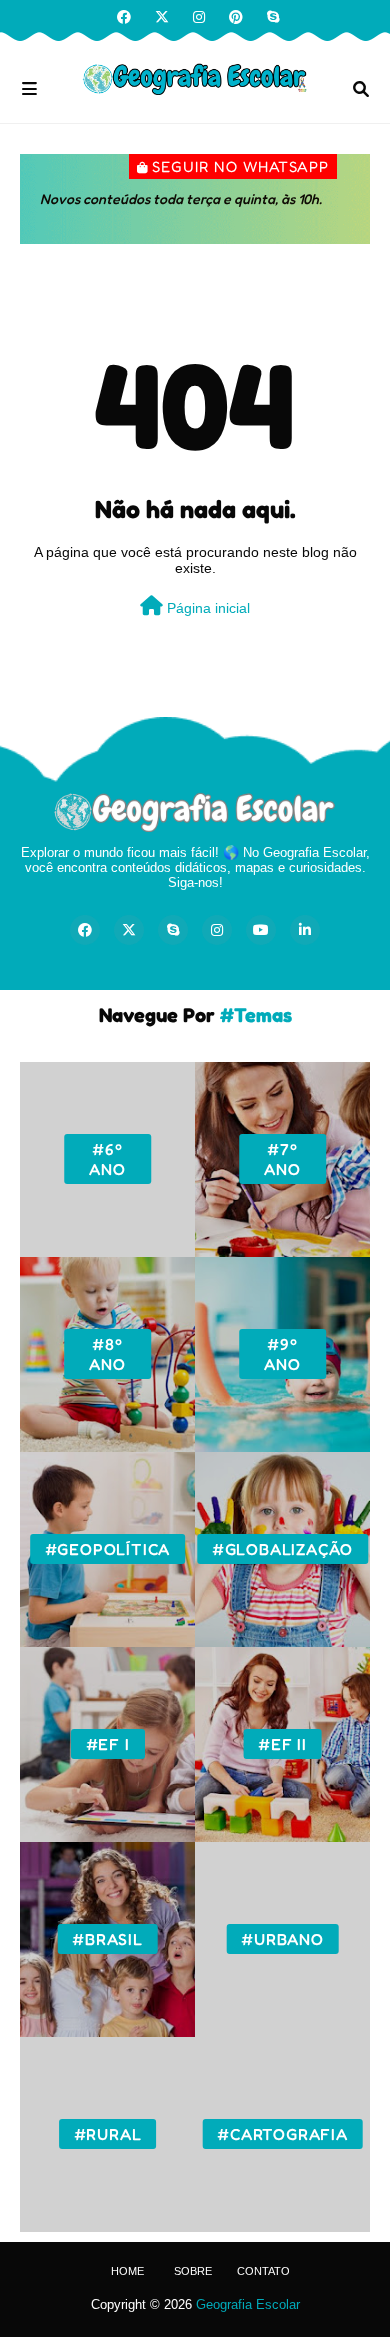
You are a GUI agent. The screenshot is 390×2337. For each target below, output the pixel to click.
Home (127, 2271)
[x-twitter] (162, 17)
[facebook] (124, 17)
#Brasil (107, 1939)
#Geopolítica (108, 1549)
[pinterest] (236, 17)
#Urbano (282, 1939)
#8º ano (107, 1354)
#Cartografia (282, 2134)
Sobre (193, 2271)
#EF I (108, 1744)
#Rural (108, 2134)
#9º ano (282, 1354)
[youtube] (261, 930)
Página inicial (206, 608)
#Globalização (282, 1549)
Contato (263, 2271)
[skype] (270, 17)
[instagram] (199, 17)
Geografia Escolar (248, 2304)
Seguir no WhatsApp (240, 166)
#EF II (282, 1744)
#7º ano (282, 1159)
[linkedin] (305, 930)
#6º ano (107, 1159)
